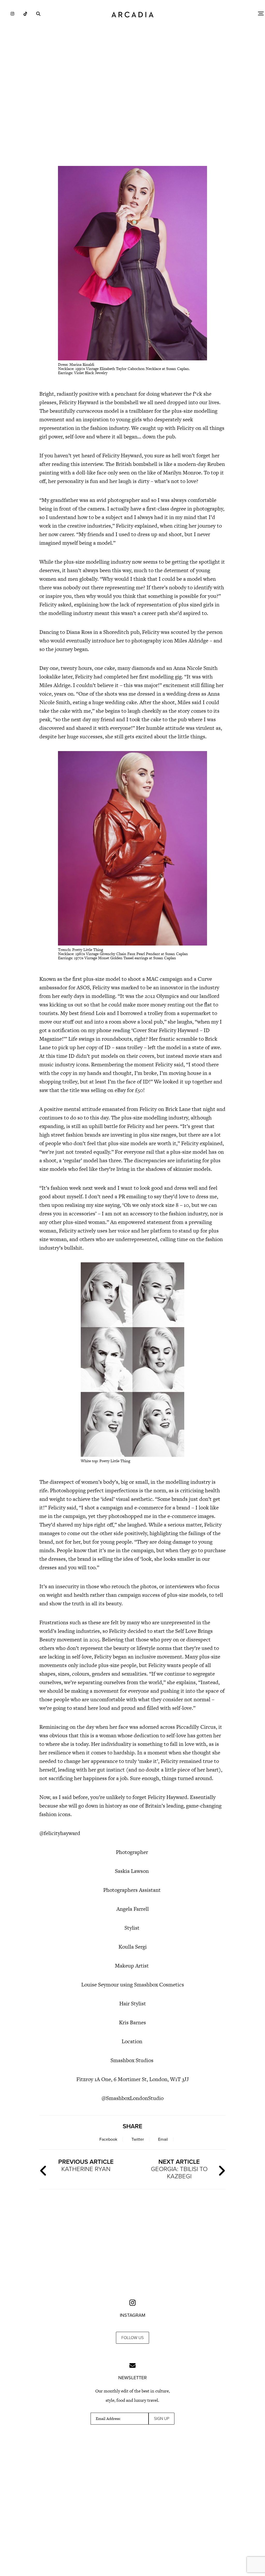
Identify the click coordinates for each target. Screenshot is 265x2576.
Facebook (108, 2139)
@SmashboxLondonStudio (132, 2098)
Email (163, 2139)
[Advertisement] (132, 117)
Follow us (132, 2338)
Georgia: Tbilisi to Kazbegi (179, 2169)
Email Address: (108, 2419)
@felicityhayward (60, 1833)
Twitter (138, 2139)
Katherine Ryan (86, 2165)
